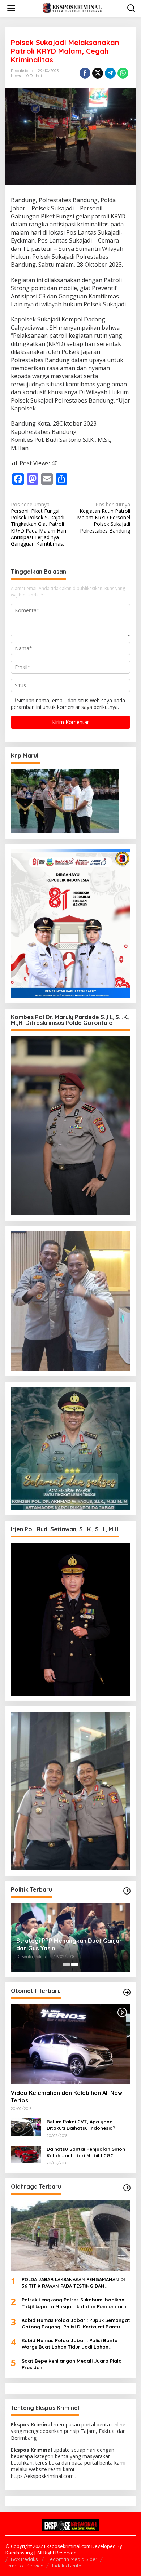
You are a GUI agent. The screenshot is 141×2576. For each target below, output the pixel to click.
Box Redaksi (25, 2559)
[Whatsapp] (123, 73)
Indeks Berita (67, 2566)
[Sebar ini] (85, 73)
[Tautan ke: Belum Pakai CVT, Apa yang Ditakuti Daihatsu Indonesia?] (26, 2126)
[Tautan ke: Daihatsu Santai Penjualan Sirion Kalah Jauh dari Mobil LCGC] (26, 2154)
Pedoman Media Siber (72, 2559)
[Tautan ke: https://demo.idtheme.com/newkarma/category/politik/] (127, 1891)
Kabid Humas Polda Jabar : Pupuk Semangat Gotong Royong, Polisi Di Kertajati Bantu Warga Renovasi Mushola (76, 2324)
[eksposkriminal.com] (72, 8)
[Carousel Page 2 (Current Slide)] (75, 1964)
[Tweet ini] (98, 73)
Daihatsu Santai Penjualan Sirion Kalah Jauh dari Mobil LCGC (86, 2152)
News (16, 76)
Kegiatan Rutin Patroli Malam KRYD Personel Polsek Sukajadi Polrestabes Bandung (104, 518)
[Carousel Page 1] (66, 1964)
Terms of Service (24, 2566)
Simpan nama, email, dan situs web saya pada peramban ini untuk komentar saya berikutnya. (68, 704)
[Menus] (11, 8)
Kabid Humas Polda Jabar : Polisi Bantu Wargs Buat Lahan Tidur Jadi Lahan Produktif (70, 2344)
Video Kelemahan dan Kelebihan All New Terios (67, 2097)
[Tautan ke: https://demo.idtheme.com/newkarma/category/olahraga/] (127, 2188)
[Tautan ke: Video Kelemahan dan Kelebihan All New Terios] (70, 2044)
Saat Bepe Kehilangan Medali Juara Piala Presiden (72, 2364)
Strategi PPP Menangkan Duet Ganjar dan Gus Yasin (69, 1944)
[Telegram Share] (110, 73)
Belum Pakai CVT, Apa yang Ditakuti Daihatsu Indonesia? (81, 2125)
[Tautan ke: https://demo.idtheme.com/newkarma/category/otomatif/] (127, 1992)
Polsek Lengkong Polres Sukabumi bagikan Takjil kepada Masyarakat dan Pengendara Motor (74, 2303)
